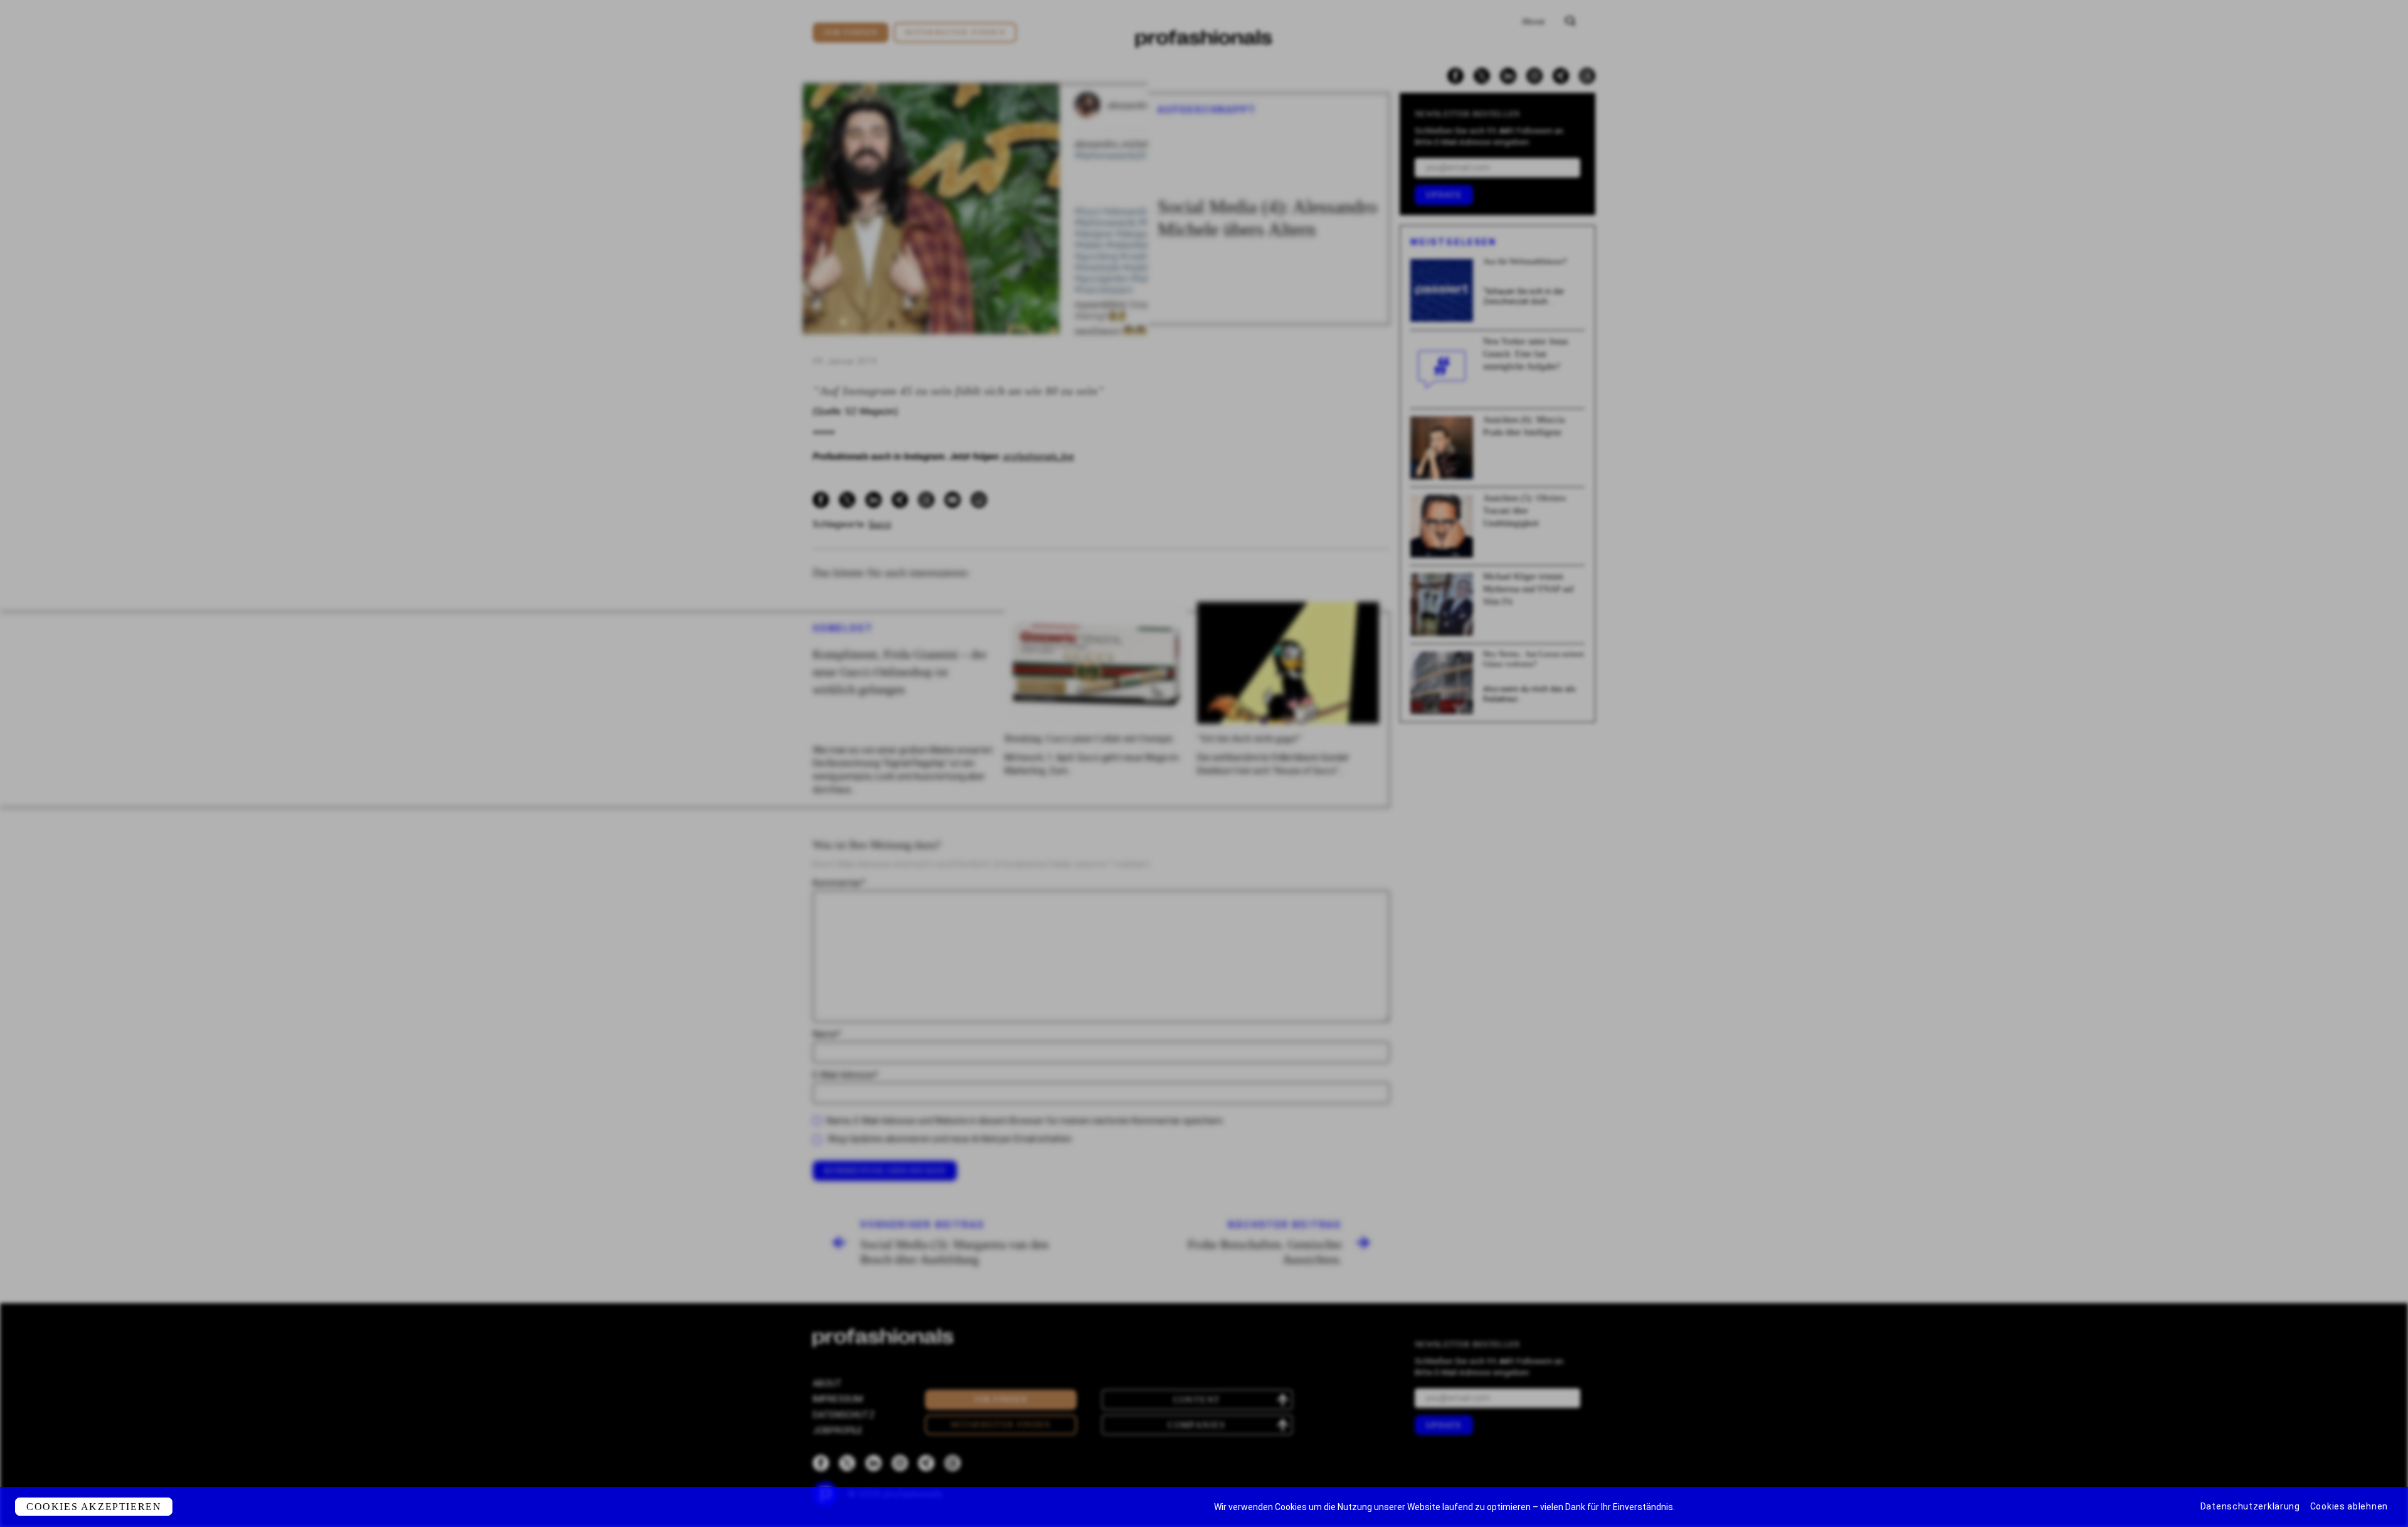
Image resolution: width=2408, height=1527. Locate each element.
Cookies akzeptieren (94, 1507)
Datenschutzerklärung (2250, 1506)
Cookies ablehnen (2349, 1506)
